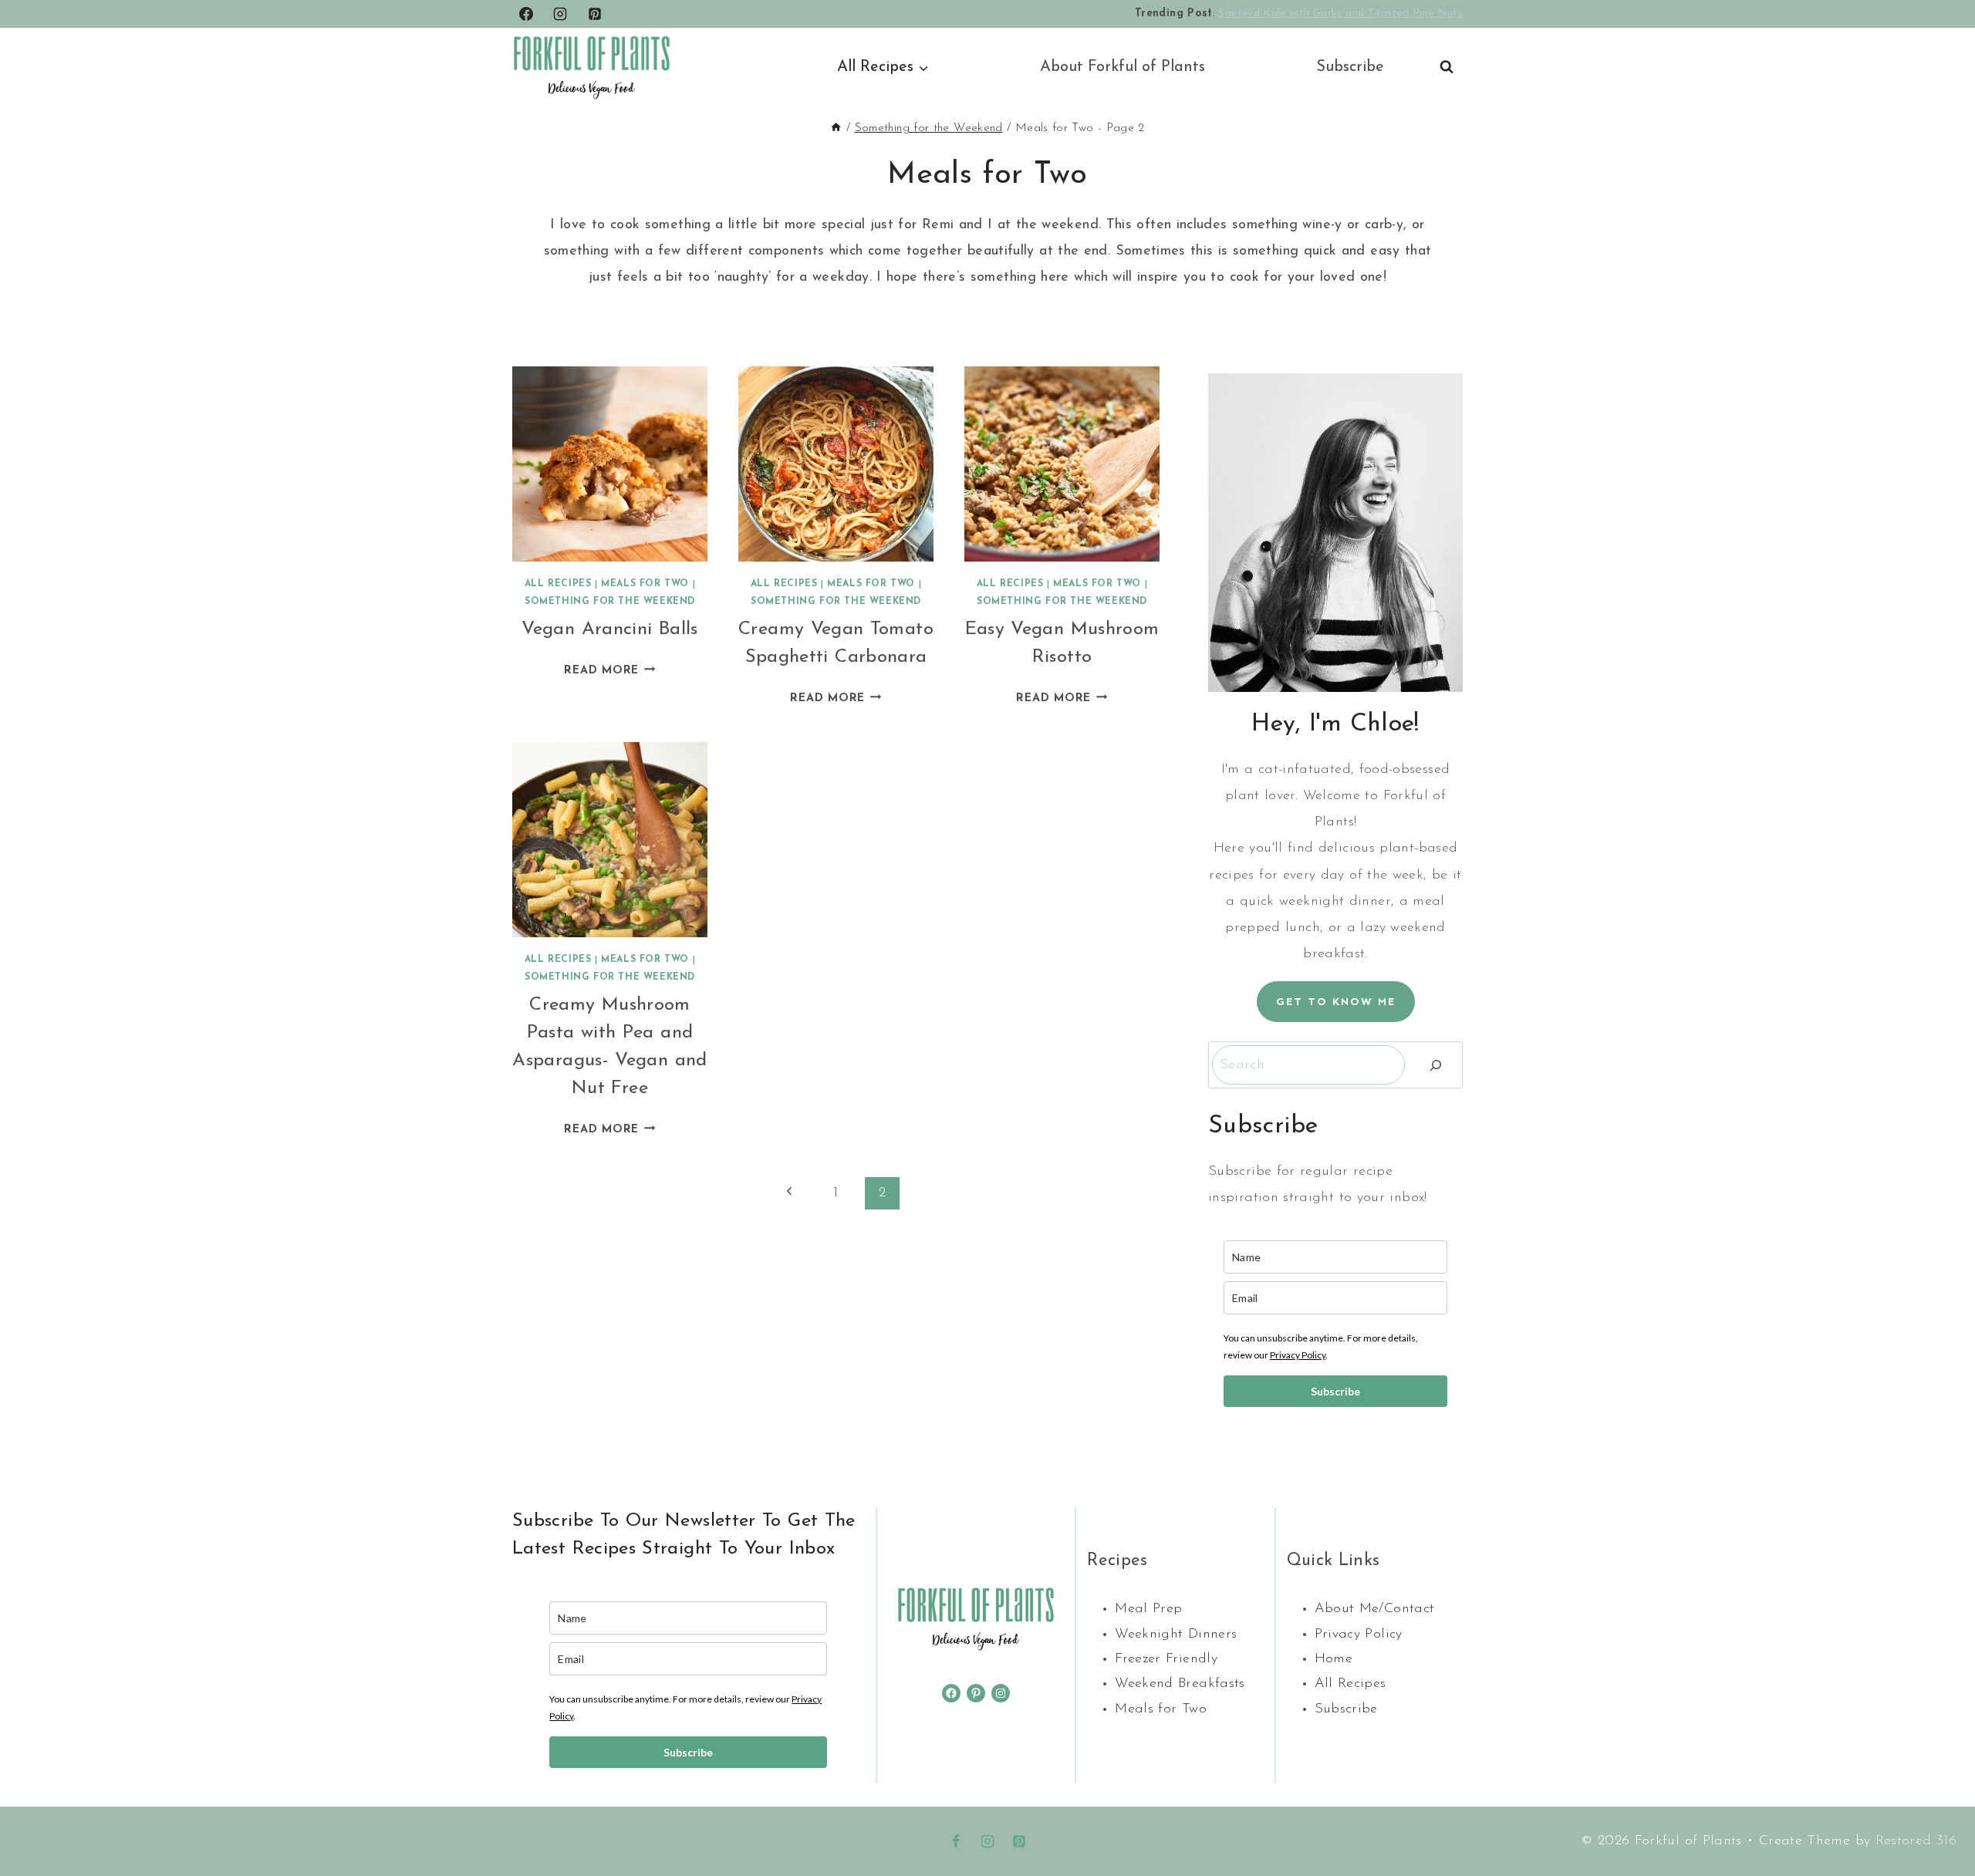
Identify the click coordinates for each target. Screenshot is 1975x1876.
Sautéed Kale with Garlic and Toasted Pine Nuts (1340, 13)
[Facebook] (526, 14)
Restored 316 (1916, 1841)
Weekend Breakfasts (1180, 1684)
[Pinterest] (595, 14)
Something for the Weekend (610, 602)
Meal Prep (1148, 1609)
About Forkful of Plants (1123, 67)
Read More (609, 671)
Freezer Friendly (1166, 1659)
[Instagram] (560, 14)
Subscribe (1350, 67)
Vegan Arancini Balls (609, 629)
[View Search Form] (1447, 67)
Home (1334, 1659)
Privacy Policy (1298, 1355)
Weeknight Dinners (1176, 1635)
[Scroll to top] (1938, 1816)
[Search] (1436, 1065)
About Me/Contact (1375, 1609)
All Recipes (558, 584)
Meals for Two (645, 584)
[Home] (836, 128)
